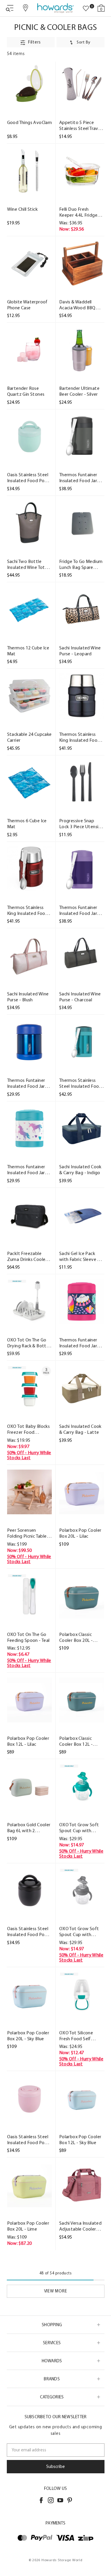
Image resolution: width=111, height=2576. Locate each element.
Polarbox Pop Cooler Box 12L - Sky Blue (80, 2140)
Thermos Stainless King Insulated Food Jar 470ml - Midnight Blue (80, 737)
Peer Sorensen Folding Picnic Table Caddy (27, 1533)
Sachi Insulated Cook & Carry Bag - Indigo (80, 1170)
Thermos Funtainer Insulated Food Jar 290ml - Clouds (78, 1343)
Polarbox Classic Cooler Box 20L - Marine (76, 1637)
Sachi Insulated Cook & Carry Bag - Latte (80, 1429)
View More (56, 2291)
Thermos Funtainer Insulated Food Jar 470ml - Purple (78, 910)
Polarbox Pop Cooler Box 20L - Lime (28, 2226)
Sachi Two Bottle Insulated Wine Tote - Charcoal (29, 564)
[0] (86, 9)
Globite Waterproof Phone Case (27, 305)
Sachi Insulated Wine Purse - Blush (28, 997)
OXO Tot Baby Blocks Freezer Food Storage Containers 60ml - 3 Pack (29, 1429)
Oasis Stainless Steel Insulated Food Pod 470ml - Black (28, 1932)
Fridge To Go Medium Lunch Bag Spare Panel (81, 564)
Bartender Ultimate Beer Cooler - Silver (79, 391)
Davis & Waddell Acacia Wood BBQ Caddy (77, 305)
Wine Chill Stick (22, 209)
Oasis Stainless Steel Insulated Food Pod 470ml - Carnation (28, 2140)
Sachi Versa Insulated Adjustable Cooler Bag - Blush (80, 2226)
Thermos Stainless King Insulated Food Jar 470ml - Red (28, 910)
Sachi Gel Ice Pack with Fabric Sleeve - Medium (79, 1256)
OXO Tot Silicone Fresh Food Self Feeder (76, 2036)
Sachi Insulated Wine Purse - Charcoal (80, 997)
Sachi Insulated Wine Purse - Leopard (80, 651)
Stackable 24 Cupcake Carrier (29, 737)
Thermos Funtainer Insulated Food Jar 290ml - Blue (26, 1083)
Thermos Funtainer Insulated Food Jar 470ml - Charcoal (78, 478)
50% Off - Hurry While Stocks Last (29, 1455)
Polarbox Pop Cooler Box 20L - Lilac (80, 1533)
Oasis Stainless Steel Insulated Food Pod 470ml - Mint (28, 478)
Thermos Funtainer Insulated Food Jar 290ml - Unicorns (26, 1170)
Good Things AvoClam (30, 122)
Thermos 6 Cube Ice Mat (27, 824)
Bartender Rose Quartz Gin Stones (26, 391)
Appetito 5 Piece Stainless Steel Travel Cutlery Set (81, 125)
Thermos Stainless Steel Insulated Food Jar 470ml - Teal (81, 1083)
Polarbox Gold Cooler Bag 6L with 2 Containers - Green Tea (29, 1828)
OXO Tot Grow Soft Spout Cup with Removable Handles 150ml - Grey (80, 1932)
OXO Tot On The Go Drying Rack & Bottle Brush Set (29, 1343)
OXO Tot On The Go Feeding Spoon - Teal (28, 1637)
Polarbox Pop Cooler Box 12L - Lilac (28, 1741)
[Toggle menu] (10, 8)
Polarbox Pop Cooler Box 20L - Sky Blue (28, 2036)
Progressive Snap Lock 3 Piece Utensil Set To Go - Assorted (80, 824)
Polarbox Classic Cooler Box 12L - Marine (76, 1741)
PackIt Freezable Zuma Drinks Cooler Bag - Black (27, 1256)
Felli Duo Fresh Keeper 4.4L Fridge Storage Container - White (80, 212)
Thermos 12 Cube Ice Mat (28, 651)
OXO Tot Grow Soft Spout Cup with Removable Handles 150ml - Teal (80, 1828)
